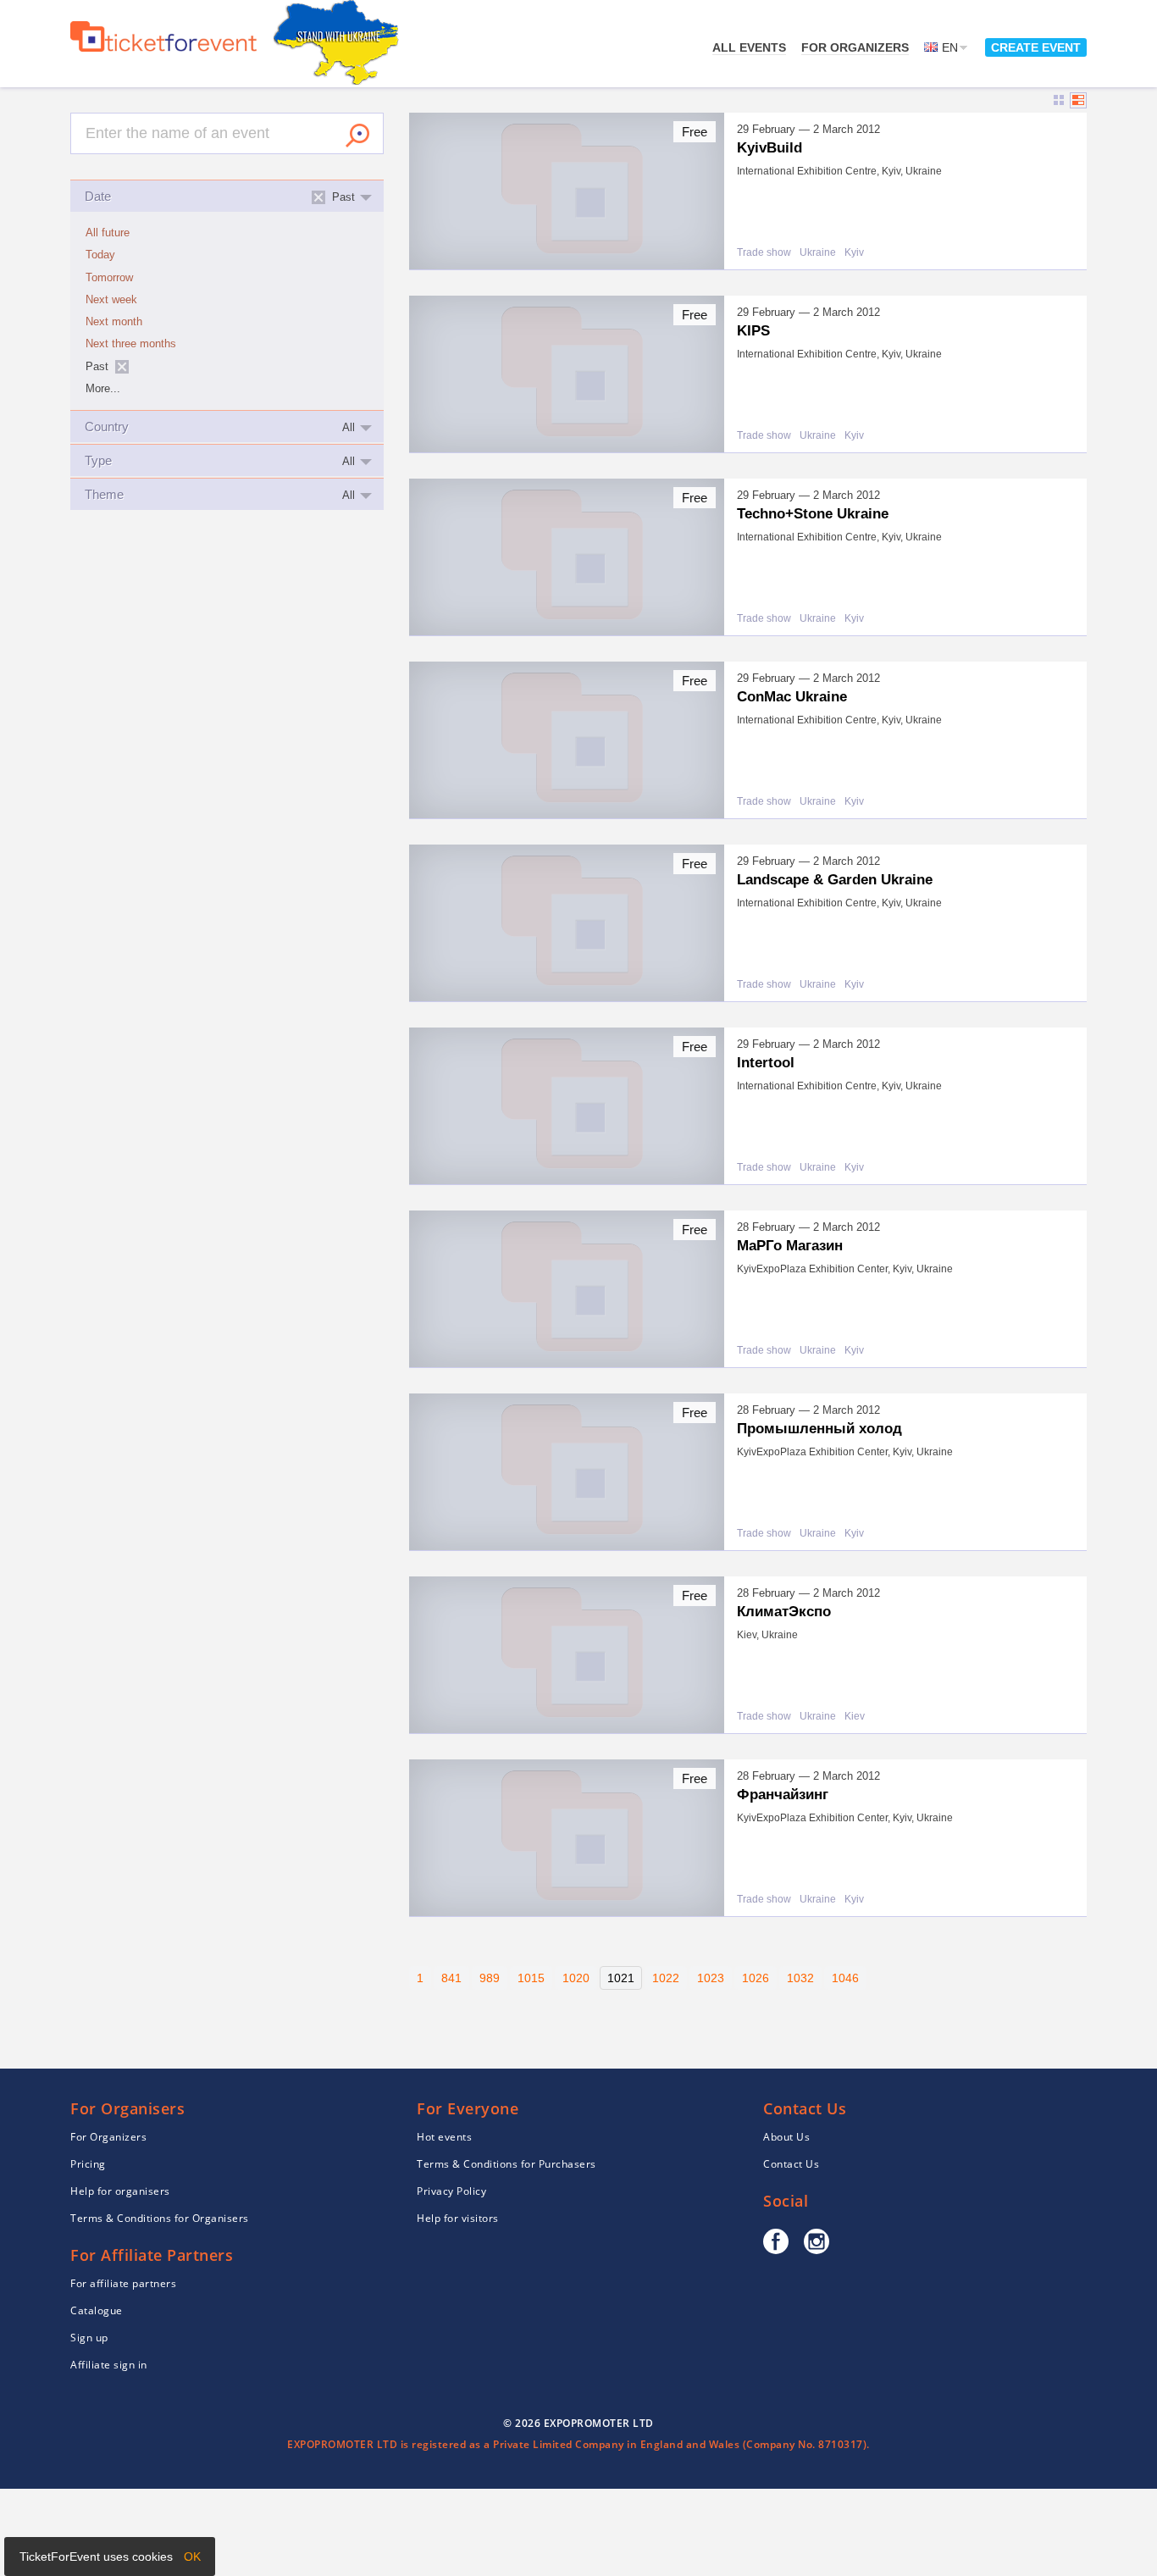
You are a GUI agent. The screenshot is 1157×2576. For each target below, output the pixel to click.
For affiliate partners (123, 2283)
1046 (845, 1978)
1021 (621, 1978)
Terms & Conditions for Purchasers (507, 2164)
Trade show (764, 253)
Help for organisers (120, 2191)
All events (749, 47)
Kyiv (854, 253)
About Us (786, 2137)
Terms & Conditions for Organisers (160, 2218)
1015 (531, 1978)
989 (490, 1978)
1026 (756, 1978)
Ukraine (818, 253)
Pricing (88, 2164)
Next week (111, 300)
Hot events (444, 2137)
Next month (114, 322)
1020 (576, 1978)
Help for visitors (458, 2218)
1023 (711, 1978)
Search (357, 136)
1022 (666, 1978)
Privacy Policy (451, 2191)
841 (451, 1978)
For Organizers (855, 47)
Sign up (89, 2338)
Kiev (855, 1717)
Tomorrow (109, 278)
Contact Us (791, 2164)
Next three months (131, 344)
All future (108, 233)
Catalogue (97, 2310)
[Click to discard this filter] (122, 367)
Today (100, 255)
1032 (800, 1978)
